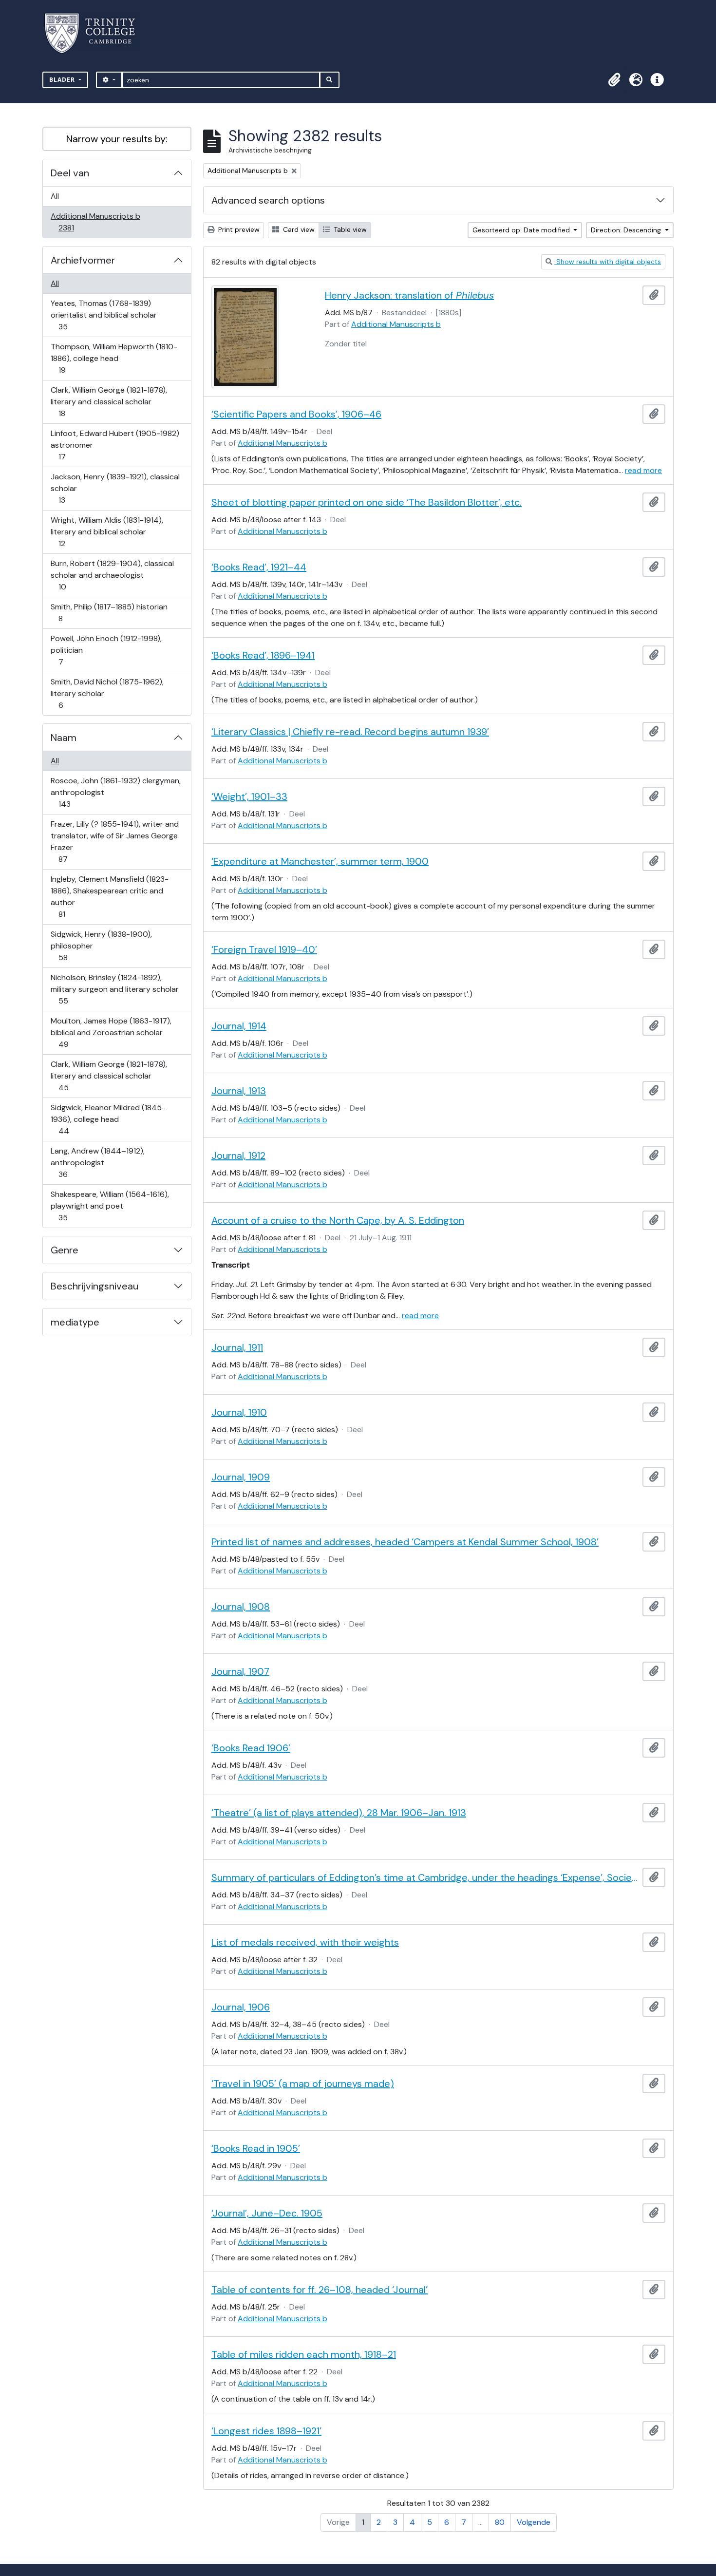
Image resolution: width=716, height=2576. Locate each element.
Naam (64, 738)
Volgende (534, 2522)
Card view (298, 229)
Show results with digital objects (608, 262)
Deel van (70, 173)
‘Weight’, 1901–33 (249, 796)
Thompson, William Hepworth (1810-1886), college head (114, 358)
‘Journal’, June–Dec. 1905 (267, 2213)
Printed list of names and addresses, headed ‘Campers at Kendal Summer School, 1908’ (405, 1542)
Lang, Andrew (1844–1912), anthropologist (97, 1162)
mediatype (75, 1322)
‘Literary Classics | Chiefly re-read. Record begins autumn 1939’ (350, 732)
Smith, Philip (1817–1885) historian (109, 612)
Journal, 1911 (237, 1347)
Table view (349, 229)
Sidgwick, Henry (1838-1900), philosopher (101, 946)
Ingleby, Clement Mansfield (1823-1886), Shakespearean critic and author (109, 896)
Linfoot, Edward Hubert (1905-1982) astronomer (115, 445)
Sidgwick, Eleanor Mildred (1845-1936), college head (108, 1119)
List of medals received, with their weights (305, 1942)
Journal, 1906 (241, 2007)
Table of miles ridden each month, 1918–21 (304, 2354)
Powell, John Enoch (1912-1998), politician (106, 650)
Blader (63, 80)
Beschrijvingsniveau (94, 1286)
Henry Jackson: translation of (409, 295)
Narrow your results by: (117, 139)
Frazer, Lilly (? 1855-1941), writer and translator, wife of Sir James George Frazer (114, 841)
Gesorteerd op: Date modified (522, 230)
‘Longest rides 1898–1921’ (266, 2431)
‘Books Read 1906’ (251, 1748)
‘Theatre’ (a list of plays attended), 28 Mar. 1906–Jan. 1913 (339, 1813)
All (55, 196)
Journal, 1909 (241, 1477)
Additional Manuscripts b (95, 222)
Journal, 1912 (238, 1155)
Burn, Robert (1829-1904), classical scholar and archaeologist (112, 575)
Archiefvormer (83, 260)
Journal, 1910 (239, 1412)
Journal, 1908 (241, 1607)
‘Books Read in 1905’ (256, 2148)
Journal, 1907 (240, 1671)
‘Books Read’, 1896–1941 (263, 655)
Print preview (238, 229)
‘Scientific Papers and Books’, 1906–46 (296, 414)
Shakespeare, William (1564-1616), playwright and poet (110, 1206)
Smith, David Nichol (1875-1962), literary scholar (107, 693)
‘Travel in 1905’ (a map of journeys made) (303, 2084)
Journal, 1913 (239, 1091)
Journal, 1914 (239, 1026)
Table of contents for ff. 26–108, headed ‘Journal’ (320, 2290)
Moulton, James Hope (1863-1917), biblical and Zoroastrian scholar (111, 1032)
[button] (614, 80)
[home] (96, 33)
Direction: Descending (627, 230)
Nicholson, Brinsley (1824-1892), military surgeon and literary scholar (114, 989)
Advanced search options (268, 200)
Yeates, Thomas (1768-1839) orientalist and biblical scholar (104, 315)
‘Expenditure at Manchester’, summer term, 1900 (320, 861)
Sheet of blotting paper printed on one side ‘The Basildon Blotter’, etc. (367, 502)
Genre (65, 1250)
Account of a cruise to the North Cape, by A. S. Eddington (338, 1220)
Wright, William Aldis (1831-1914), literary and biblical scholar (107, 531)
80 (500, 2522)
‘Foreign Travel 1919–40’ (264, 949)
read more (643, 470)
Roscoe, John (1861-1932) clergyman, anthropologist (115, 792)
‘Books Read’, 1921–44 (259, 567)
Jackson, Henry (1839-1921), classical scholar (115, 488)
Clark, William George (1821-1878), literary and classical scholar (109, 401)
